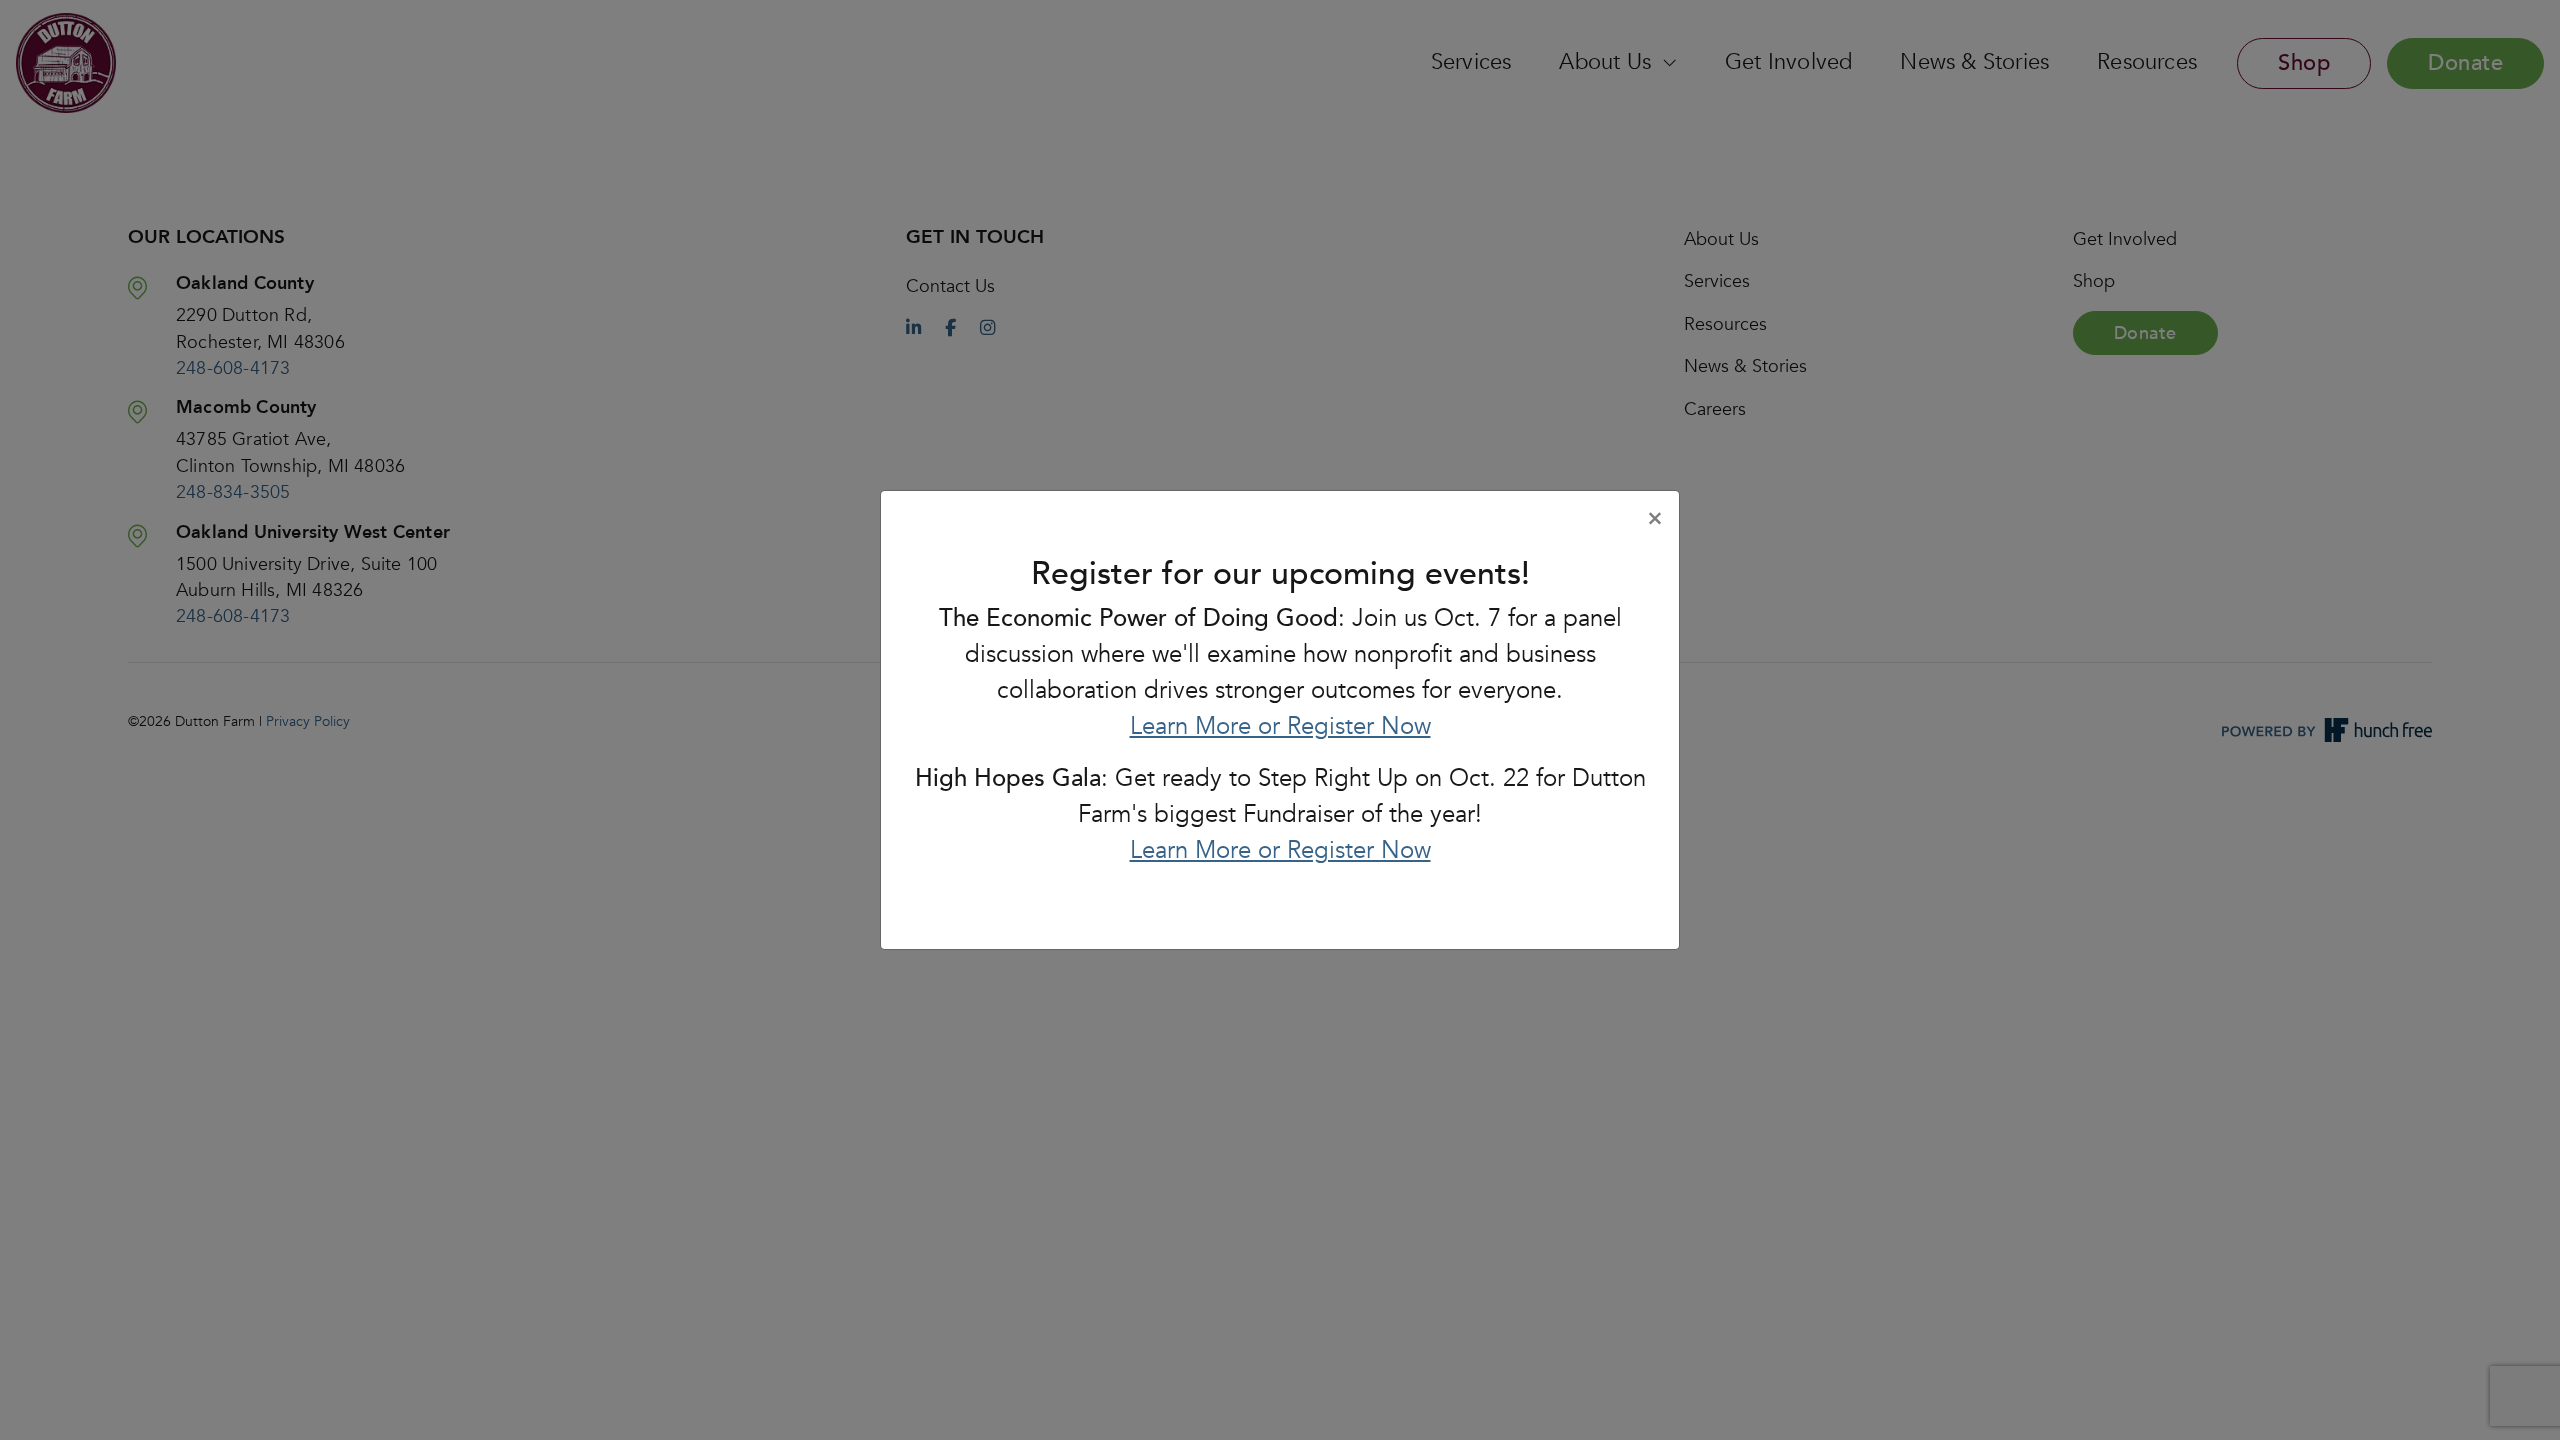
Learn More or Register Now (1280, 726)
